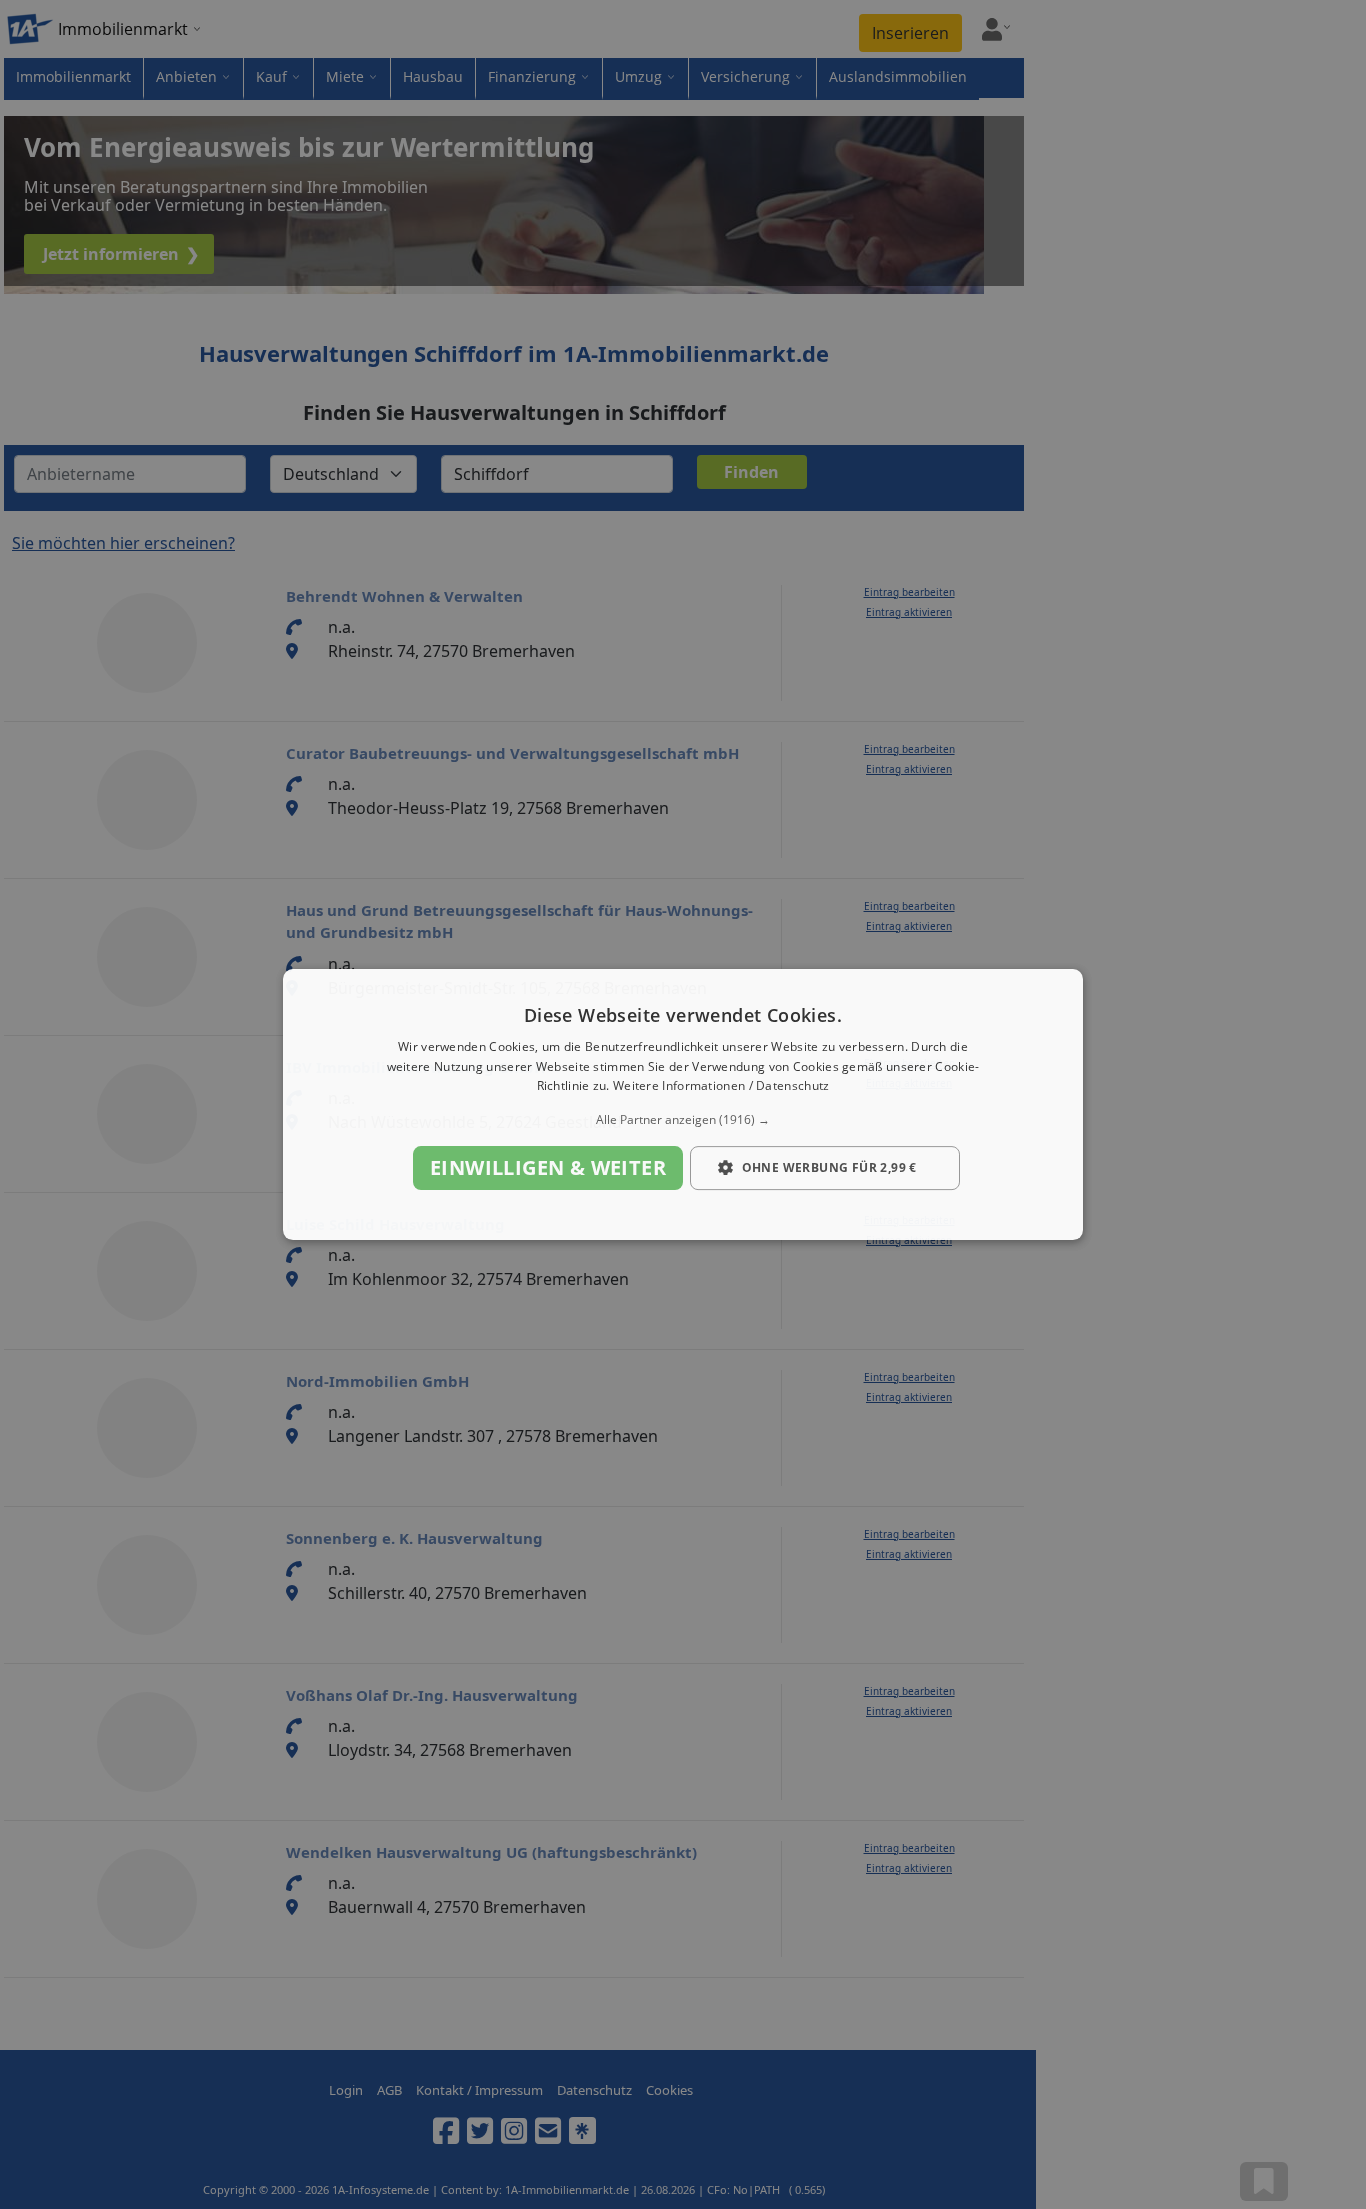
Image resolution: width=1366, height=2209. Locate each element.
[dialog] (683, 1105)
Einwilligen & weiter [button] (548, 1167)
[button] (683, 1120)
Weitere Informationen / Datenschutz (721, 1086)
